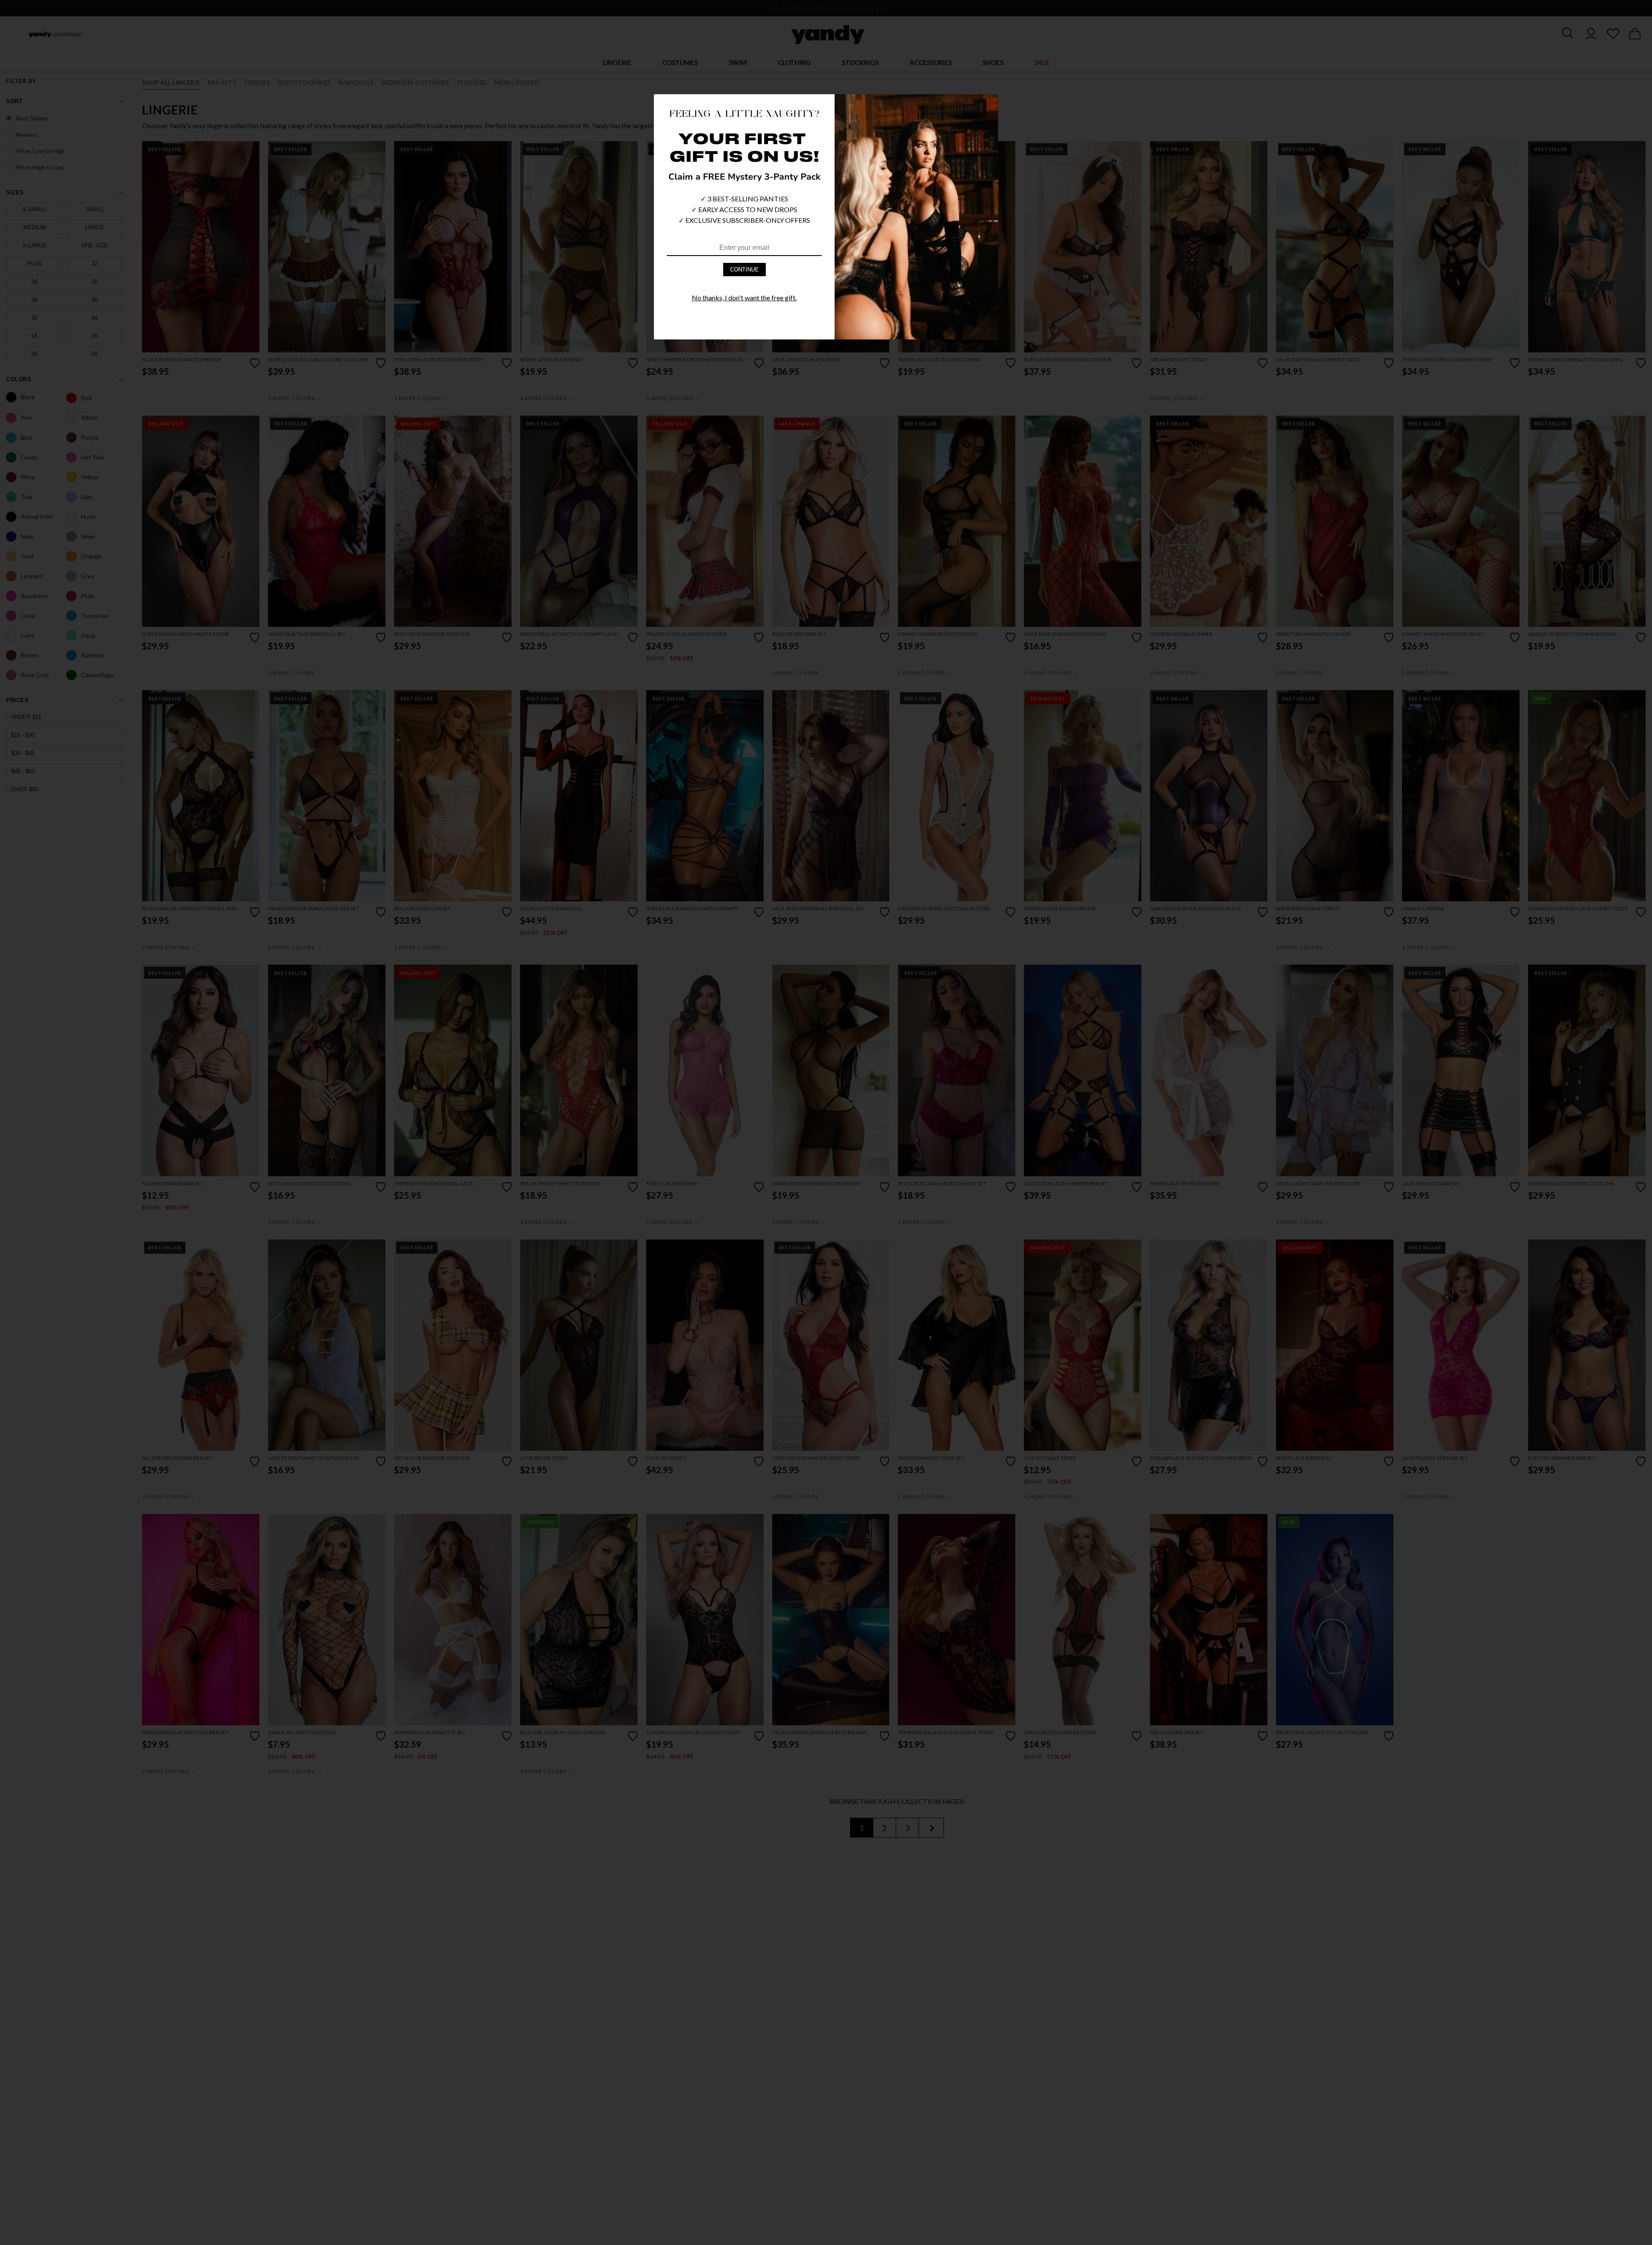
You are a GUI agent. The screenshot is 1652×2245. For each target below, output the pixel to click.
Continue (744, 270)
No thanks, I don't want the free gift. (744, 298)
